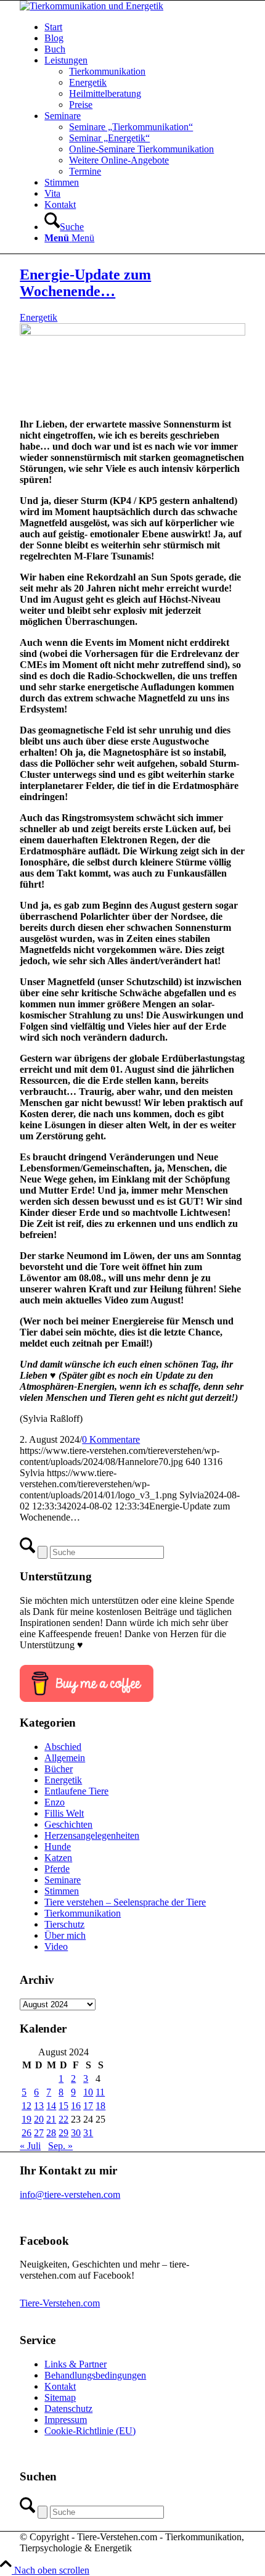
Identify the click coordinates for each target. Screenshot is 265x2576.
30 (76, 2133)
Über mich (65, 1935)
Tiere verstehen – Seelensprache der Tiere (125, 1902)
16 (76, 2106)
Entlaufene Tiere (76, 1791)
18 (100, 2106)
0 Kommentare (111, 1439)
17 (88, 2106)
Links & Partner (75, 2364)
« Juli (30, 2146)
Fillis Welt (64, 1813)
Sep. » (60, 2146)
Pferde (57, 1869)
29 (63, 2133)
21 (51, 2119)
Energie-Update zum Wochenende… (85, 283)
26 (26, 2133)
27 (39, 2133)
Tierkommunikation (83, 1913)
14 (51, 2106)
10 (88, 2092)
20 (39, 2119)
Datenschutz (68, 2409)
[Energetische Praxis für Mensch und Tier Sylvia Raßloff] (132, 332)
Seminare (63, 1880)
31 (88, 2133)
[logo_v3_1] (92, 6)
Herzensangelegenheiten (92, 1835)
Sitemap (60, 2397)
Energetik (39, 317)
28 (51, 2133)
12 (26, 2106)
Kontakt (60, 2386)
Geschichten (68, 1824)
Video (56, 1946)
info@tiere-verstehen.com (70, 2194)
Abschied (63, 1747)
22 (63, 2119)
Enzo (55, 1802)
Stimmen (62, 1891)
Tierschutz (64, 1924)
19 (26, 2119)
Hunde (58, 1847)
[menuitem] (145, 27)
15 (63, 2106)
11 (100, 2092)
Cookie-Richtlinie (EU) (90, 2431)
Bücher (59, 1769)
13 (39, 2106)
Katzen (58, 1858)
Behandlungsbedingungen (95, 2375)
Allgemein (65, 1758)
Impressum (66, 2420)
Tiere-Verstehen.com (60, 2303)
